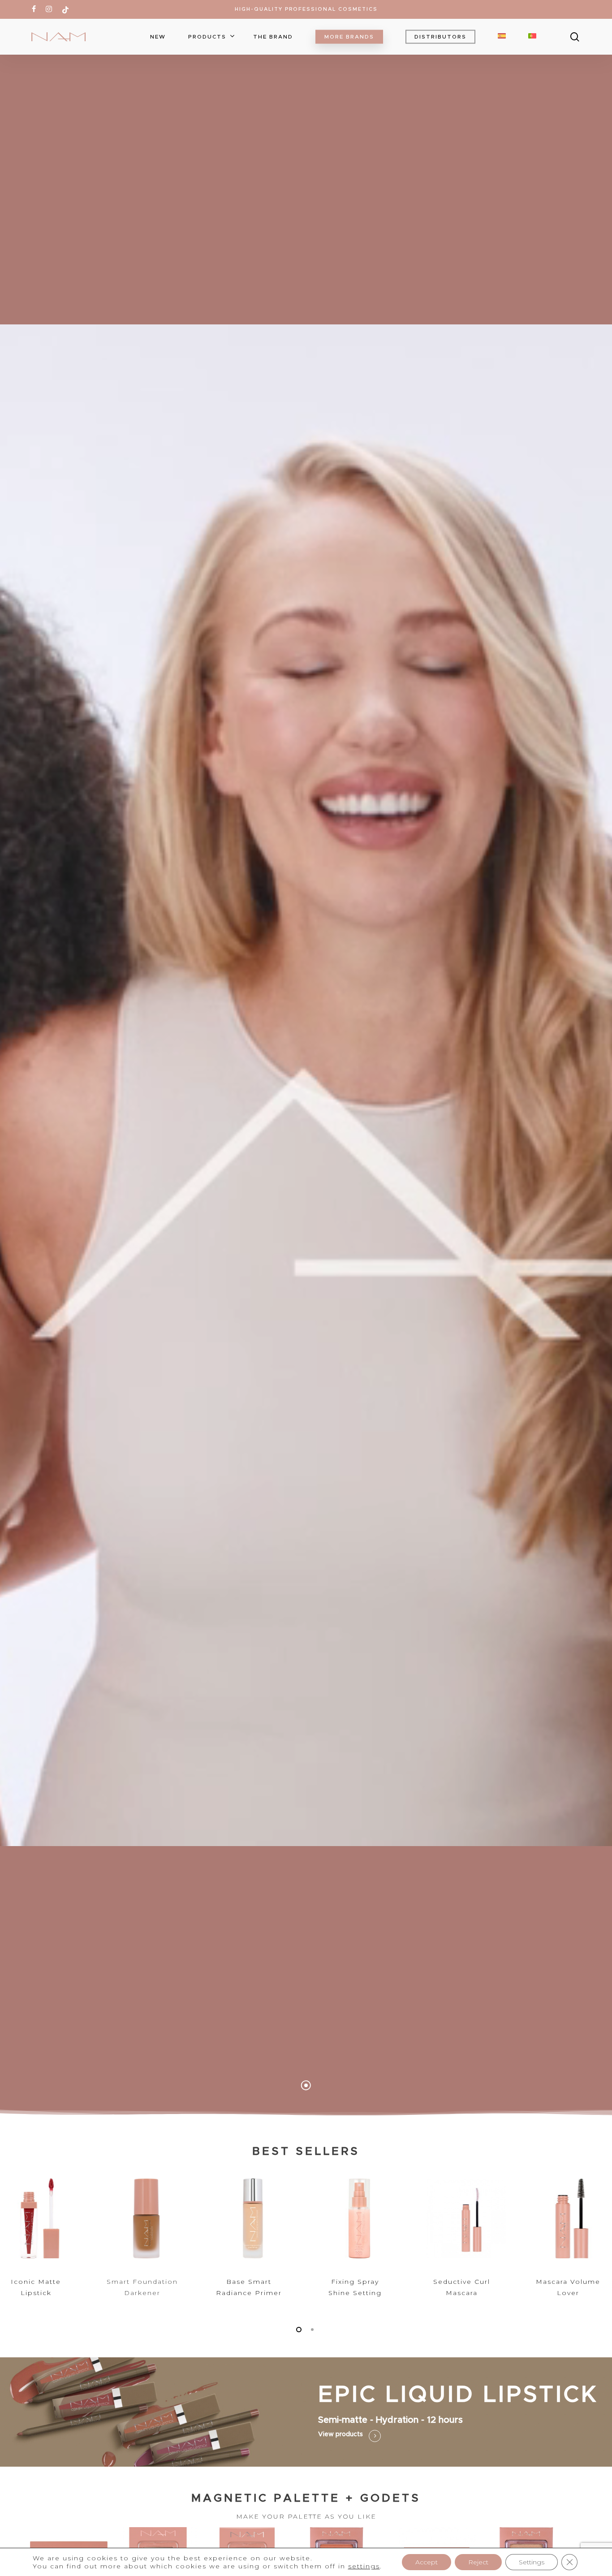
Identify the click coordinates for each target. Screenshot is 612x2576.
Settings (532, 2562)
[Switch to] (502, 37)
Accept (427, 2562)
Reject (478, 2562)
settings (364, 2566)
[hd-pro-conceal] (40, 2239)
